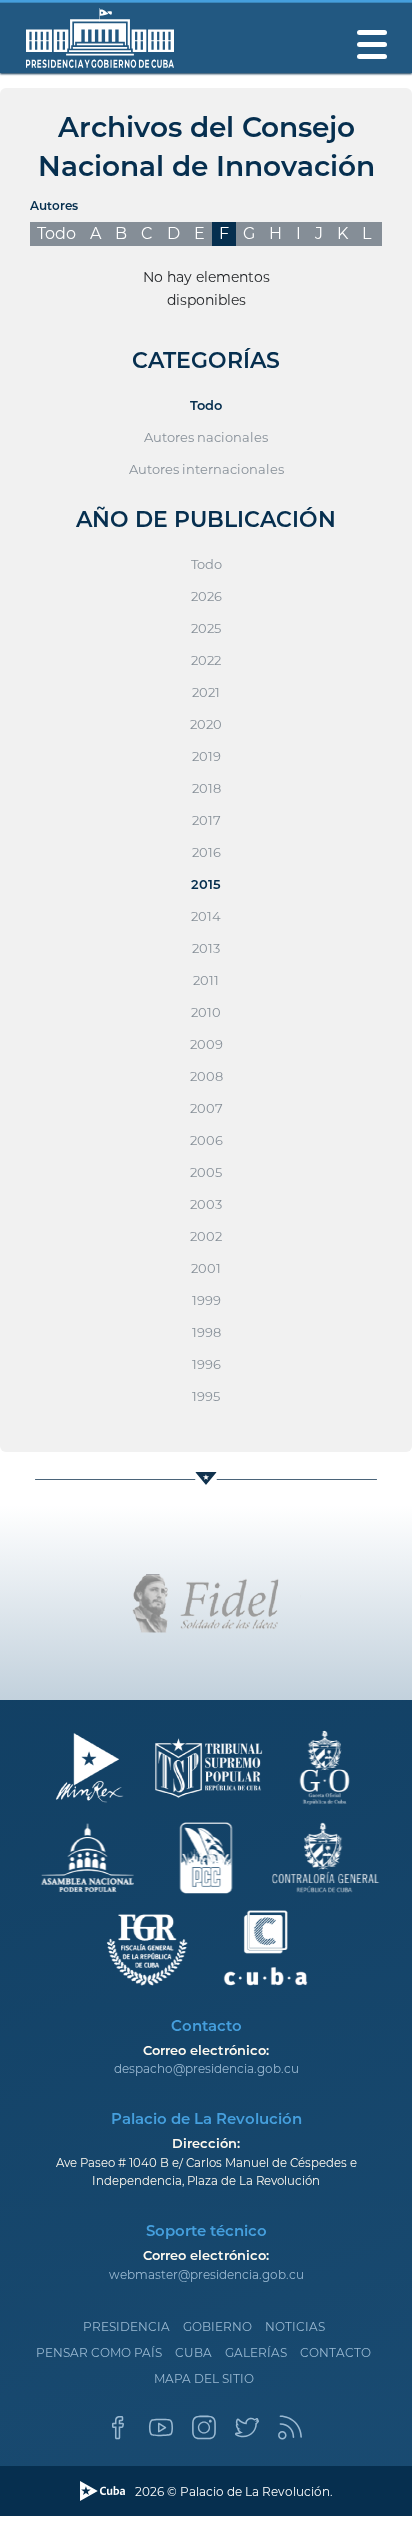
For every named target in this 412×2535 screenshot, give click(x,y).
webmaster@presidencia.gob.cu (206, 2274)
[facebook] (118, 2433)
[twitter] (247, 2433)
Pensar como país (99, 2352)
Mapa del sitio (204, 2378)
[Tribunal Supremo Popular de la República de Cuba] (206, 1768)
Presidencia (126, 2326)
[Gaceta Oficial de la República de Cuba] (324, 1768)
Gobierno (217, 2326)
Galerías (256, 2352)
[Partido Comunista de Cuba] (206, 1858)
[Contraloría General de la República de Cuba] (324, 1858)
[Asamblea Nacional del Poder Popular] (88, 1858)
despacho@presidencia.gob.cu (206, 2068)
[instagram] (204, 2433)
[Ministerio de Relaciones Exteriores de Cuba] (88, 1768)
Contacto (335, 2352)
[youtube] (161, 2433)
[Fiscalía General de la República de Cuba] (147, 1948)
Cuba (193, 2352)
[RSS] (290, 2433)
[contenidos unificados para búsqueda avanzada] (265, 1948)
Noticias (295, 2326)
